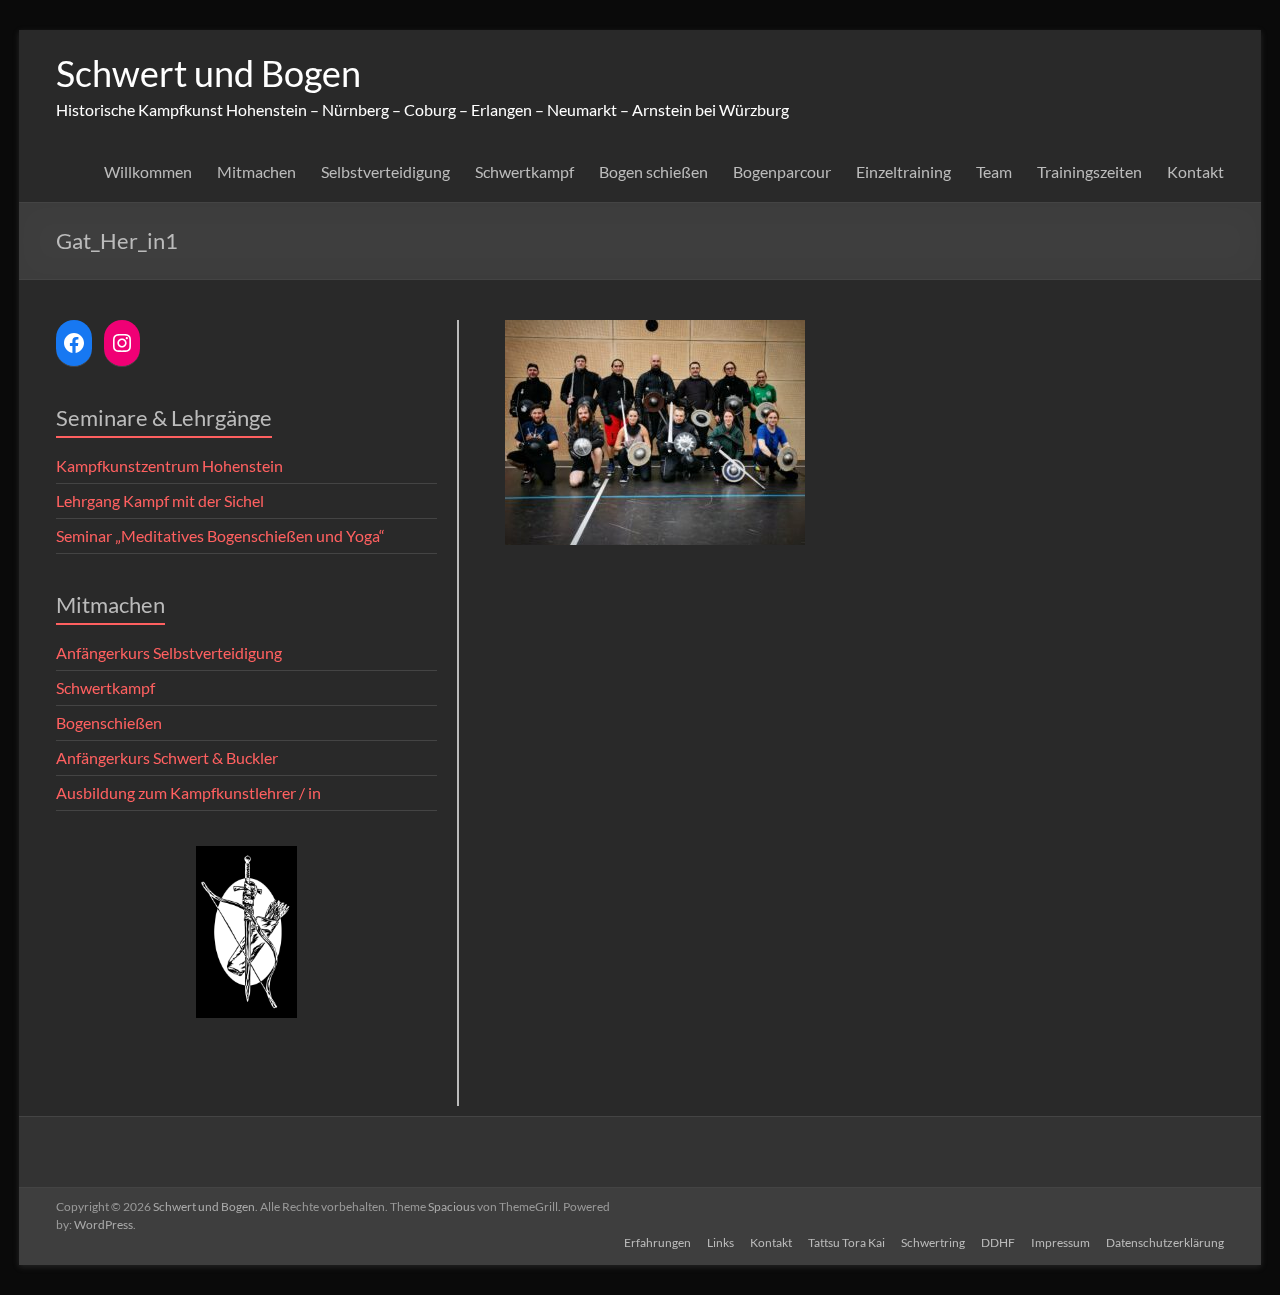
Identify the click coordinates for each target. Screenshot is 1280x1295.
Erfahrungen (657, 1242)
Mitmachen (256, 171)
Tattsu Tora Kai (846, 1242)
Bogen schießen (653, 171)
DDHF (998, 1242)
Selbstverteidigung (385, 171)
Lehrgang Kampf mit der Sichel (160, 500)
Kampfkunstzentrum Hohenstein (169, 465)
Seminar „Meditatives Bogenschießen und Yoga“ (220, 535)
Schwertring (933, 1242)
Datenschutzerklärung (1165, 1242)
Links (720, 1242)
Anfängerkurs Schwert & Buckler (167, 757)
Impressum (1060, 1242)
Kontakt (1195, 171)
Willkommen (148, 171)
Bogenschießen (109, 722)
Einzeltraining (903, 171)
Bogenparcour (782, 171)
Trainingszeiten (1089, 171)
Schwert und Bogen (208, 73)
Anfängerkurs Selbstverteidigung (169, 652)
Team (994, 171)
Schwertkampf (524, 171)
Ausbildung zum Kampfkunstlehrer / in (188, 792)
